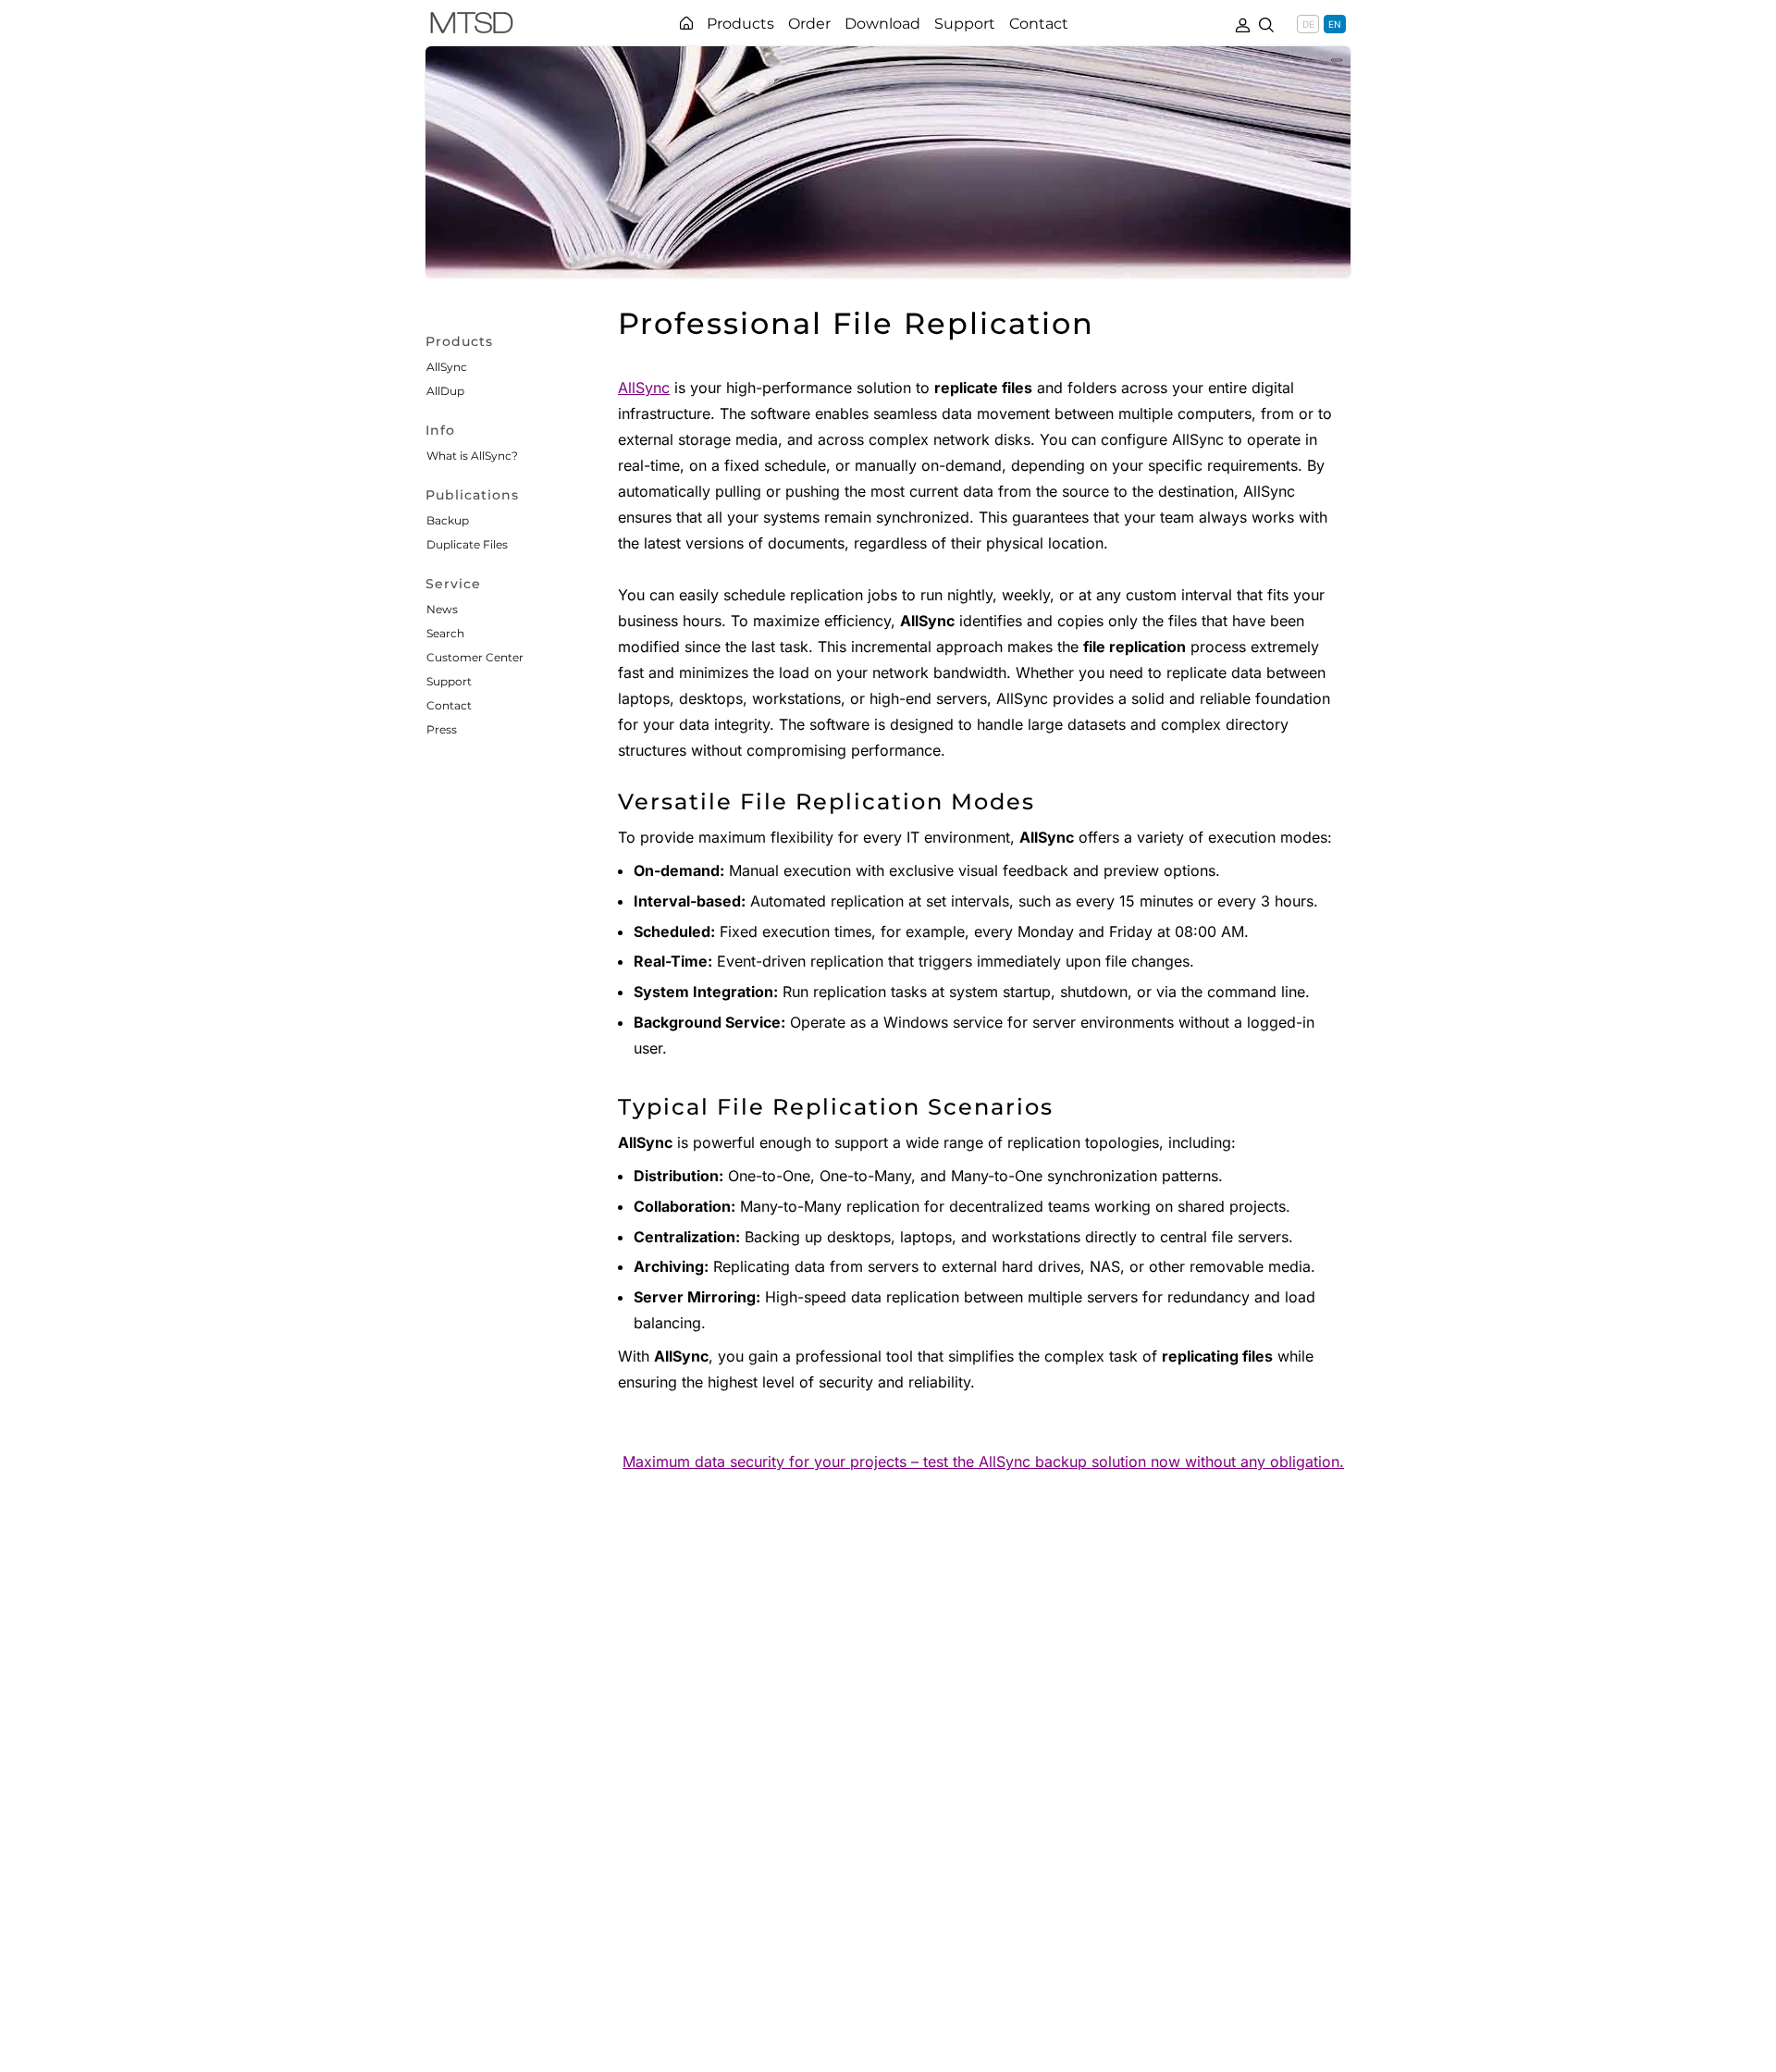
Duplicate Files (467, 544)
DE (1308, 24)
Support (449, 681)
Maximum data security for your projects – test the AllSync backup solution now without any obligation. (983, 1461)
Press (442, 729)
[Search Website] (1266, 23)
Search (445, 633)
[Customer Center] (1242, 23)
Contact (449, 705)
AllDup (445, 391)
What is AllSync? (472, 456)
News (442, 609)
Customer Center (475, 657)
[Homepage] (686, 23)
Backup (448, 520)
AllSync (447, 367)
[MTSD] (472, 26)
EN (1335, 24)
